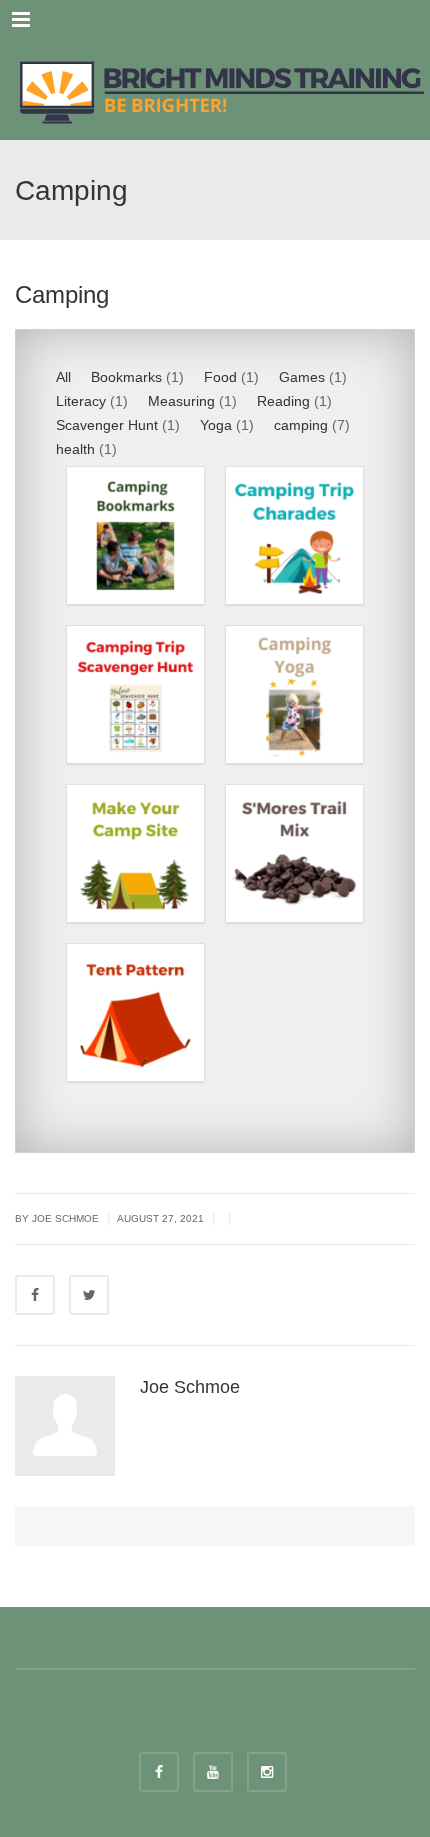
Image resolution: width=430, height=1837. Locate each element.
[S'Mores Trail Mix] (294, 853)
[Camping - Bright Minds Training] (215, 90)
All (63, 377)
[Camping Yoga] (294, 694)
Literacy (81, 401)
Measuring (181, 401)
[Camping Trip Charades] (294, 535)
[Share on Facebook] (35, 1295)
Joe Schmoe (190, 1387)
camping (301, 425)
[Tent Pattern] (135, 1012)
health (75, 449)
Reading (283, 401)
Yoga (216, 425)
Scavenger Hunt (107, 425)
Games (302, 377)
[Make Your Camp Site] (135, 853)
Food (220, 377)
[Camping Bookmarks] (135, 535)
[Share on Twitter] (89, 1295)
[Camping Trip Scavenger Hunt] (135, 694)
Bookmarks (126, 377)
